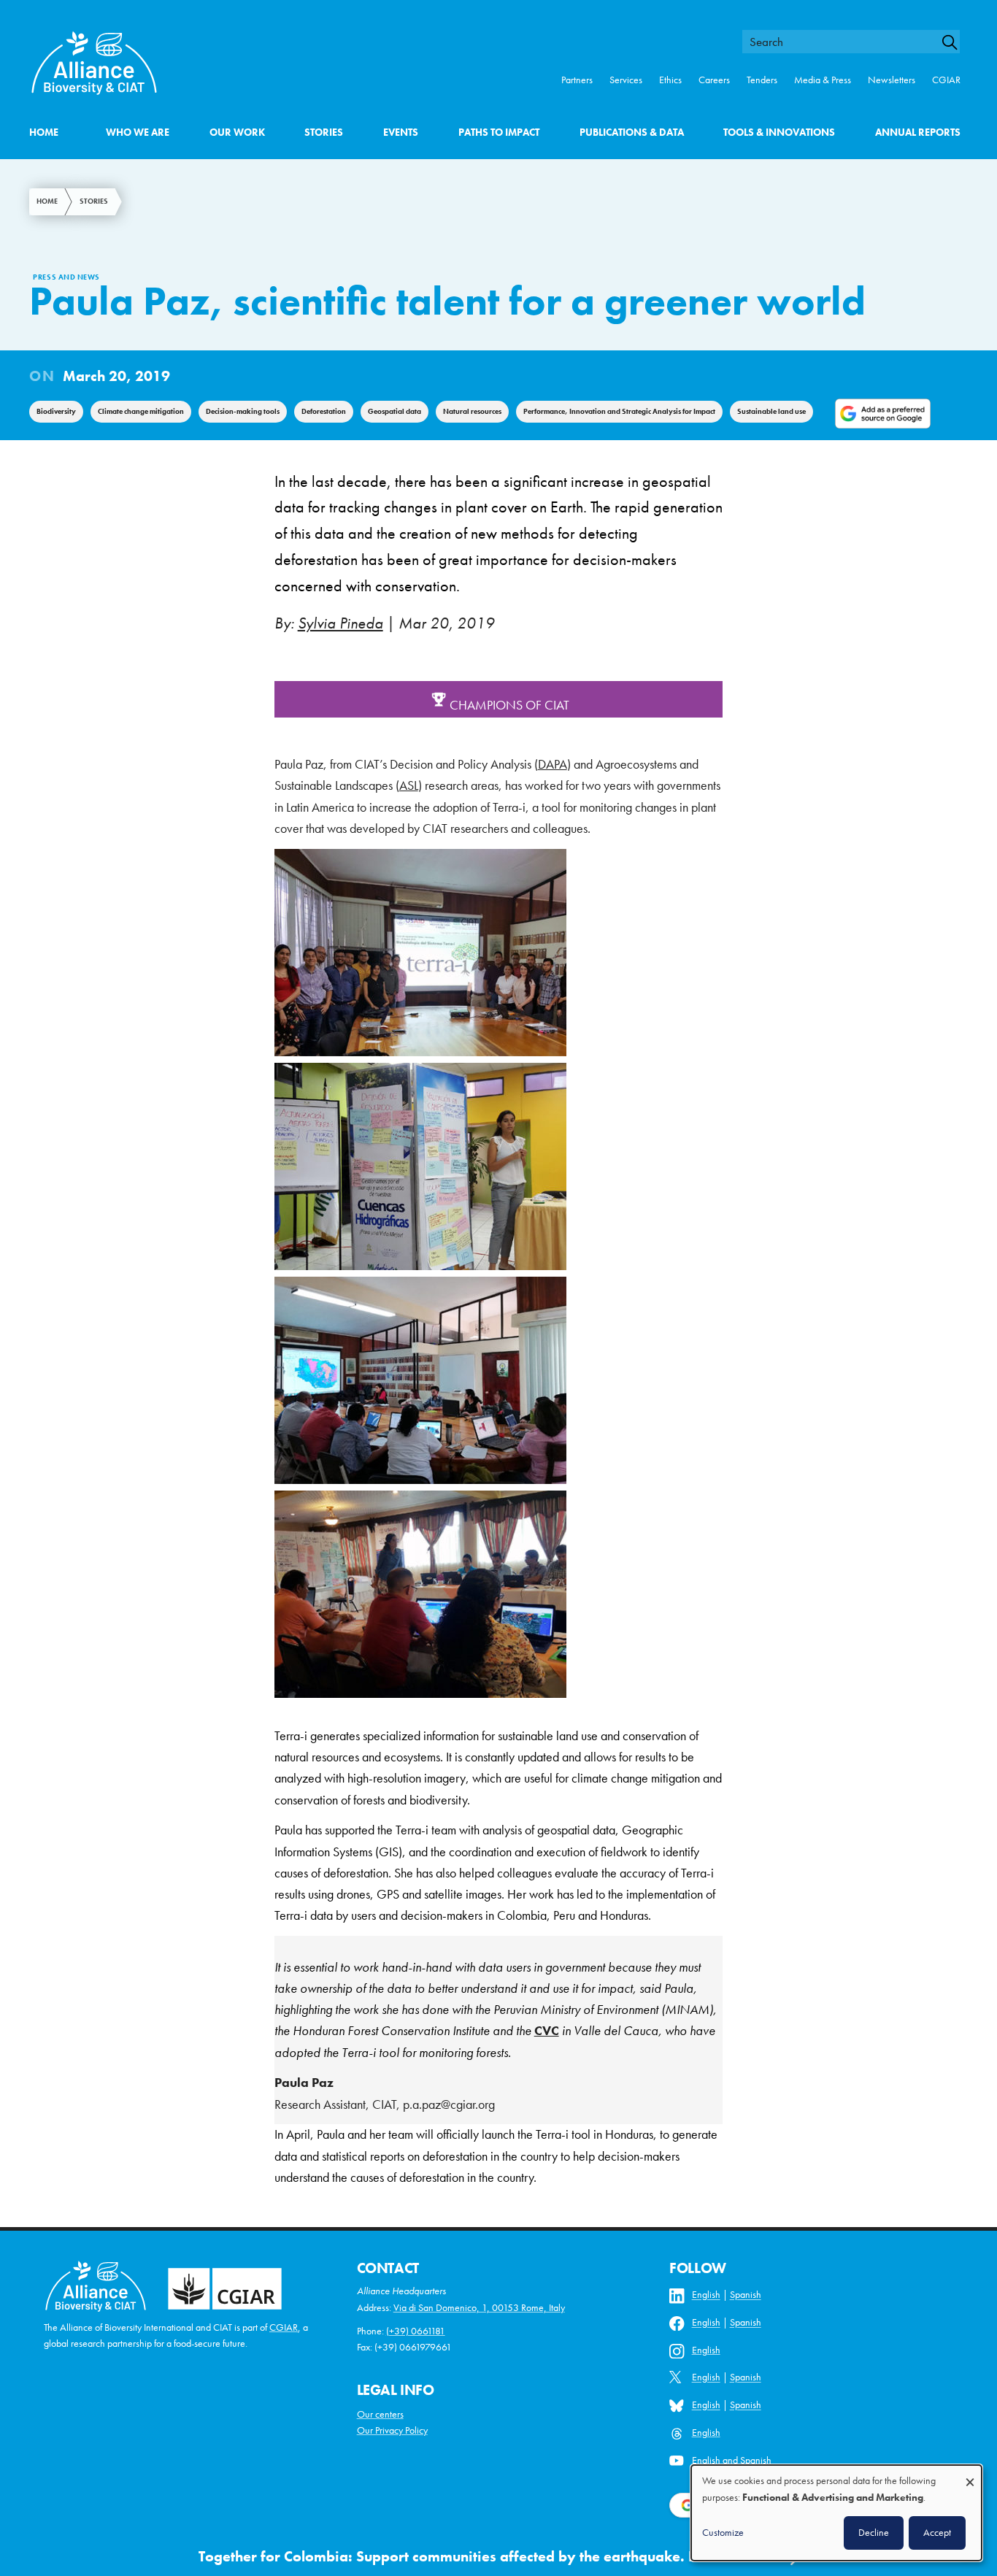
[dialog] (836, 2513)
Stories (324, 132)
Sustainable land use (771, 411)
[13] (420, 1480)
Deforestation (324, 411)
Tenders (762, 80)
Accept (937, 2532)
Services (626, 80)
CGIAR (946, 80)
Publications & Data (632, 132)
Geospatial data (394, 411)
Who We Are (138, 132)
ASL (409, 785)
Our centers (380, 2414)
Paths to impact (499, 132)
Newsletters (892, 80)
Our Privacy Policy (392, 2430)
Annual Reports (918, 132)
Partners (577, 80)
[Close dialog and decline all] (970, 2475)
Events (401, 132)
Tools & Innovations (779, 132)
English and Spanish (732, 2460)
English (706, 2295)
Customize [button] (723, 2532)
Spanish (746, 2295)
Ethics (670, 80)
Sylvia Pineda (340, 623)
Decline (874, 2532)
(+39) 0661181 (416, 2331)
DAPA (553, 764)
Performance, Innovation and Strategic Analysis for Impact (619, 411)
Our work (237, 132)
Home (44, 132)
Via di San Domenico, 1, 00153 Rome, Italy (479, 2308)
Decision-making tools (243, 411)
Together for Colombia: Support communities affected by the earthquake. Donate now (484, 2557)
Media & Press (823, 80)
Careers (714, 80)
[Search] (956, 42)
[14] (420, 1693)
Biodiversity (56, 411)
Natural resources (472, 411)
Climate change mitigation (141, 411)
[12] (420, 1052)
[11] (420, 1266)
